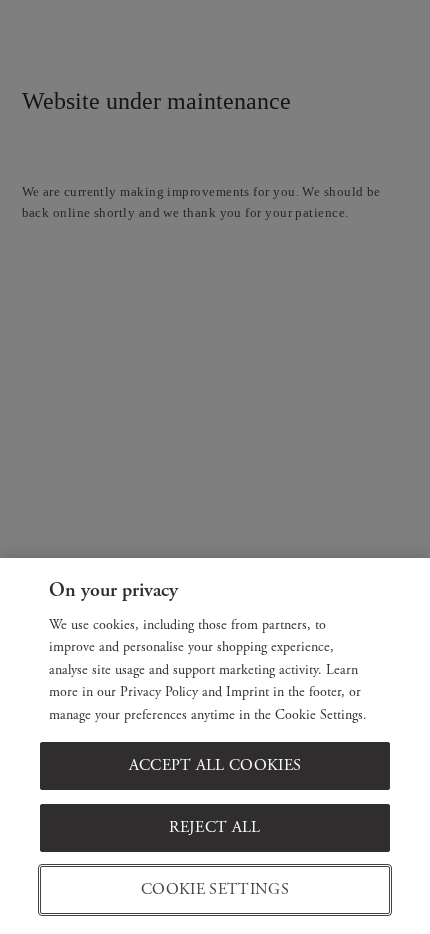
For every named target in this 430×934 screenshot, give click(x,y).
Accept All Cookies (215, 765)
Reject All (214, 827)
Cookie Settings (215, 889)
